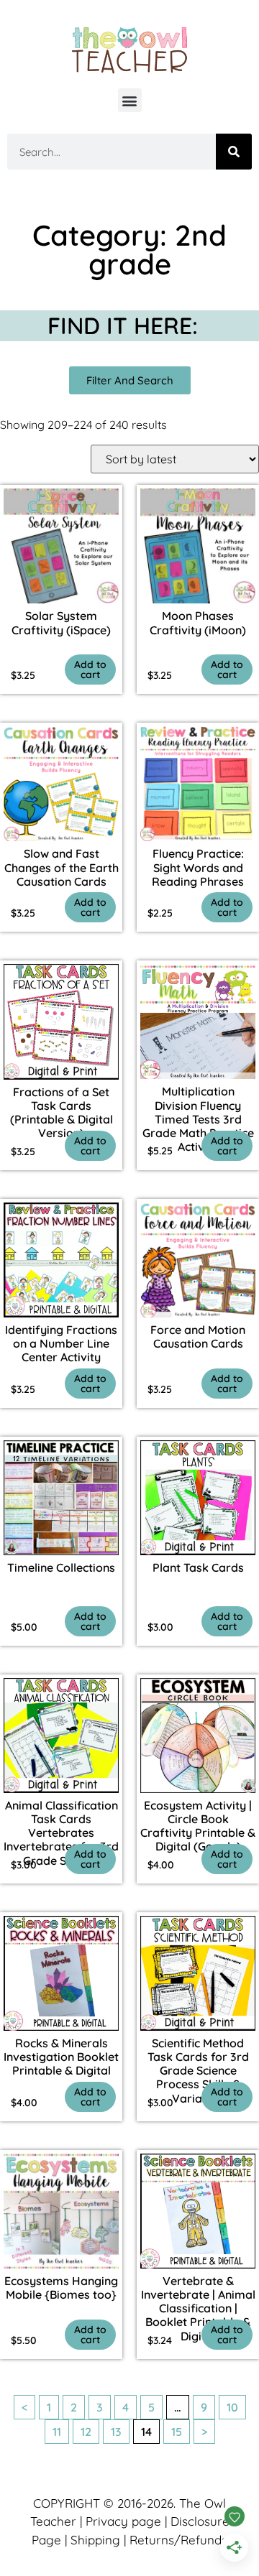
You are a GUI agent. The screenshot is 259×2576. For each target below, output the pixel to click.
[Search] (234, 152)
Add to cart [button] (90, 670)
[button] (130, 100)
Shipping (95, 2540)
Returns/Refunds (178, 2540)
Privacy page (123, 2521)
